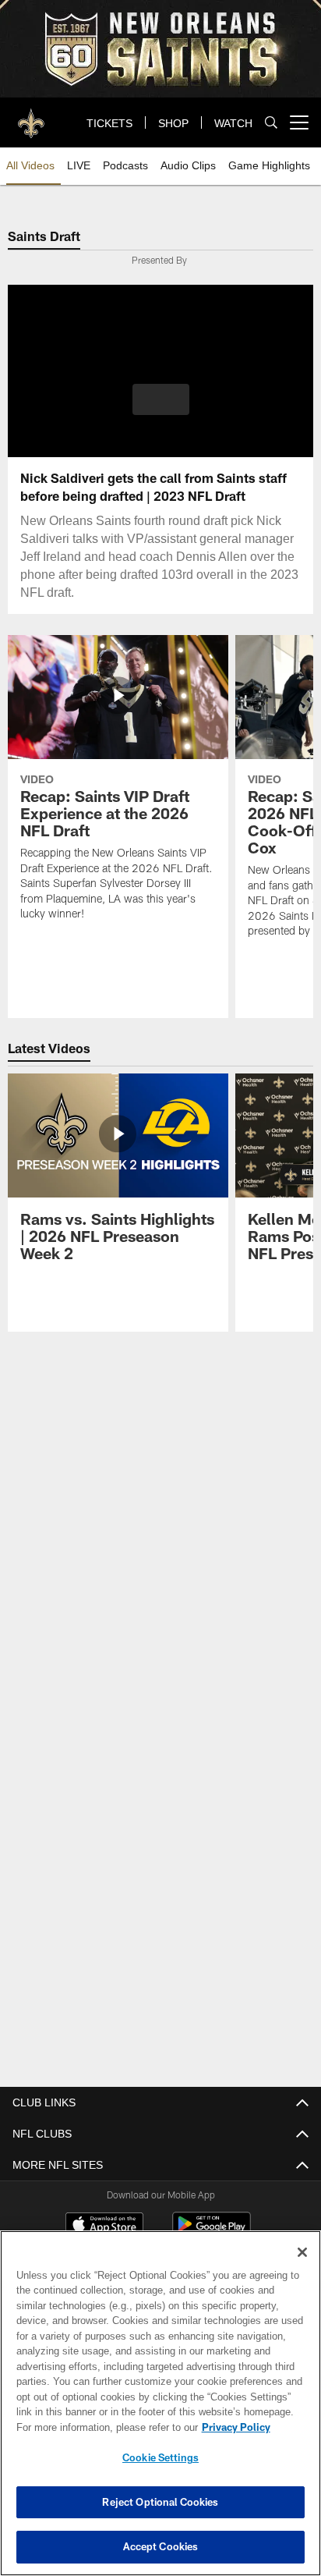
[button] (161, 409)
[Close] (302, 2252)
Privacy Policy (102, 2427)
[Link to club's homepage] (31, 116)
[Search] (271, 123)
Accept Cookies (161, 2546)
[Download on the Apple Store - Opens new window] (104, 2225)
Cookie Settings (160, 2457)
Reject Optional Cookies (160, 2502)
